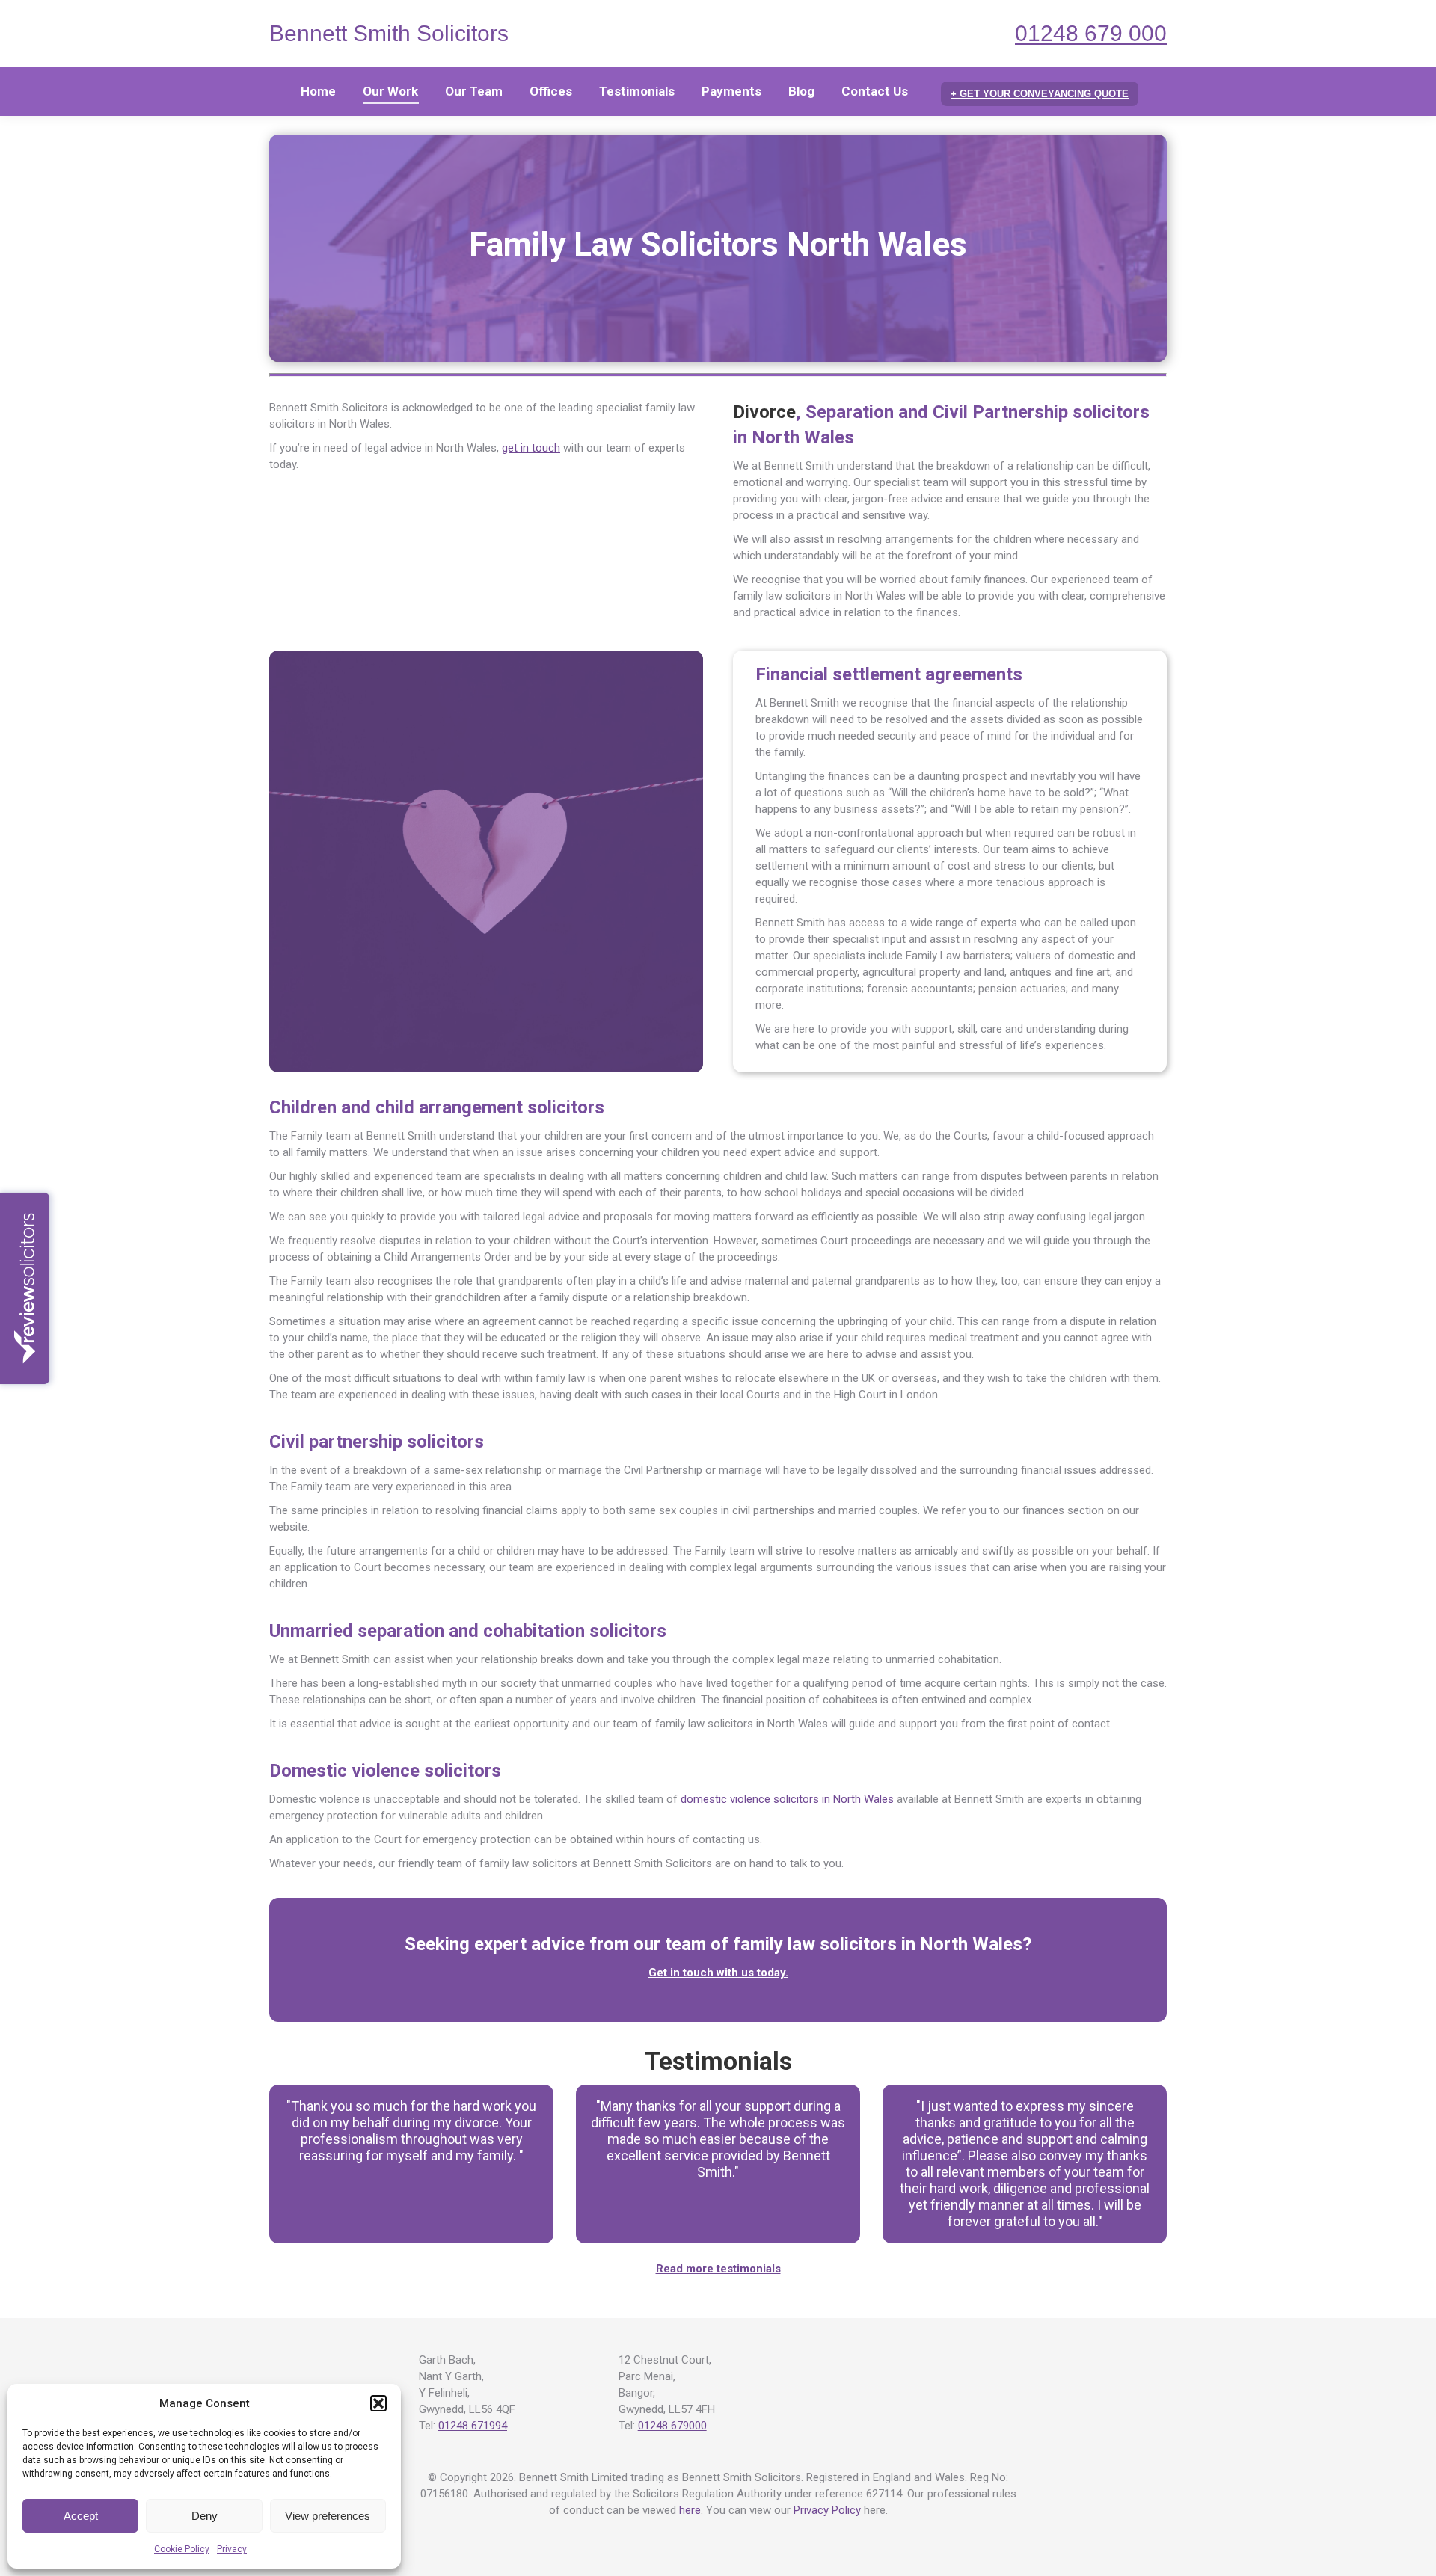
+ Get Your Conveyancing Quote (1040, 94)
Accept (81, 2516)
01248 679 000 (1091, 33)
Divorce (764, 412)
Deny (205, 2516)
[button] (378, 2403)
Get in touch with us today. (718, 1973)
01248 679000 (672, 2426)
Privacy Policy (827, 2510)
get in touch (531, 448)
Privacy (232, 2549)
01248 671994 (473, 2426)
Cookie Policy (182, 2549)
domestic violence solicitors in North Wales (787, 1799)
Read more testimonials (718, 2269)
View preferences (328, 2516)
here (690, 2510)
